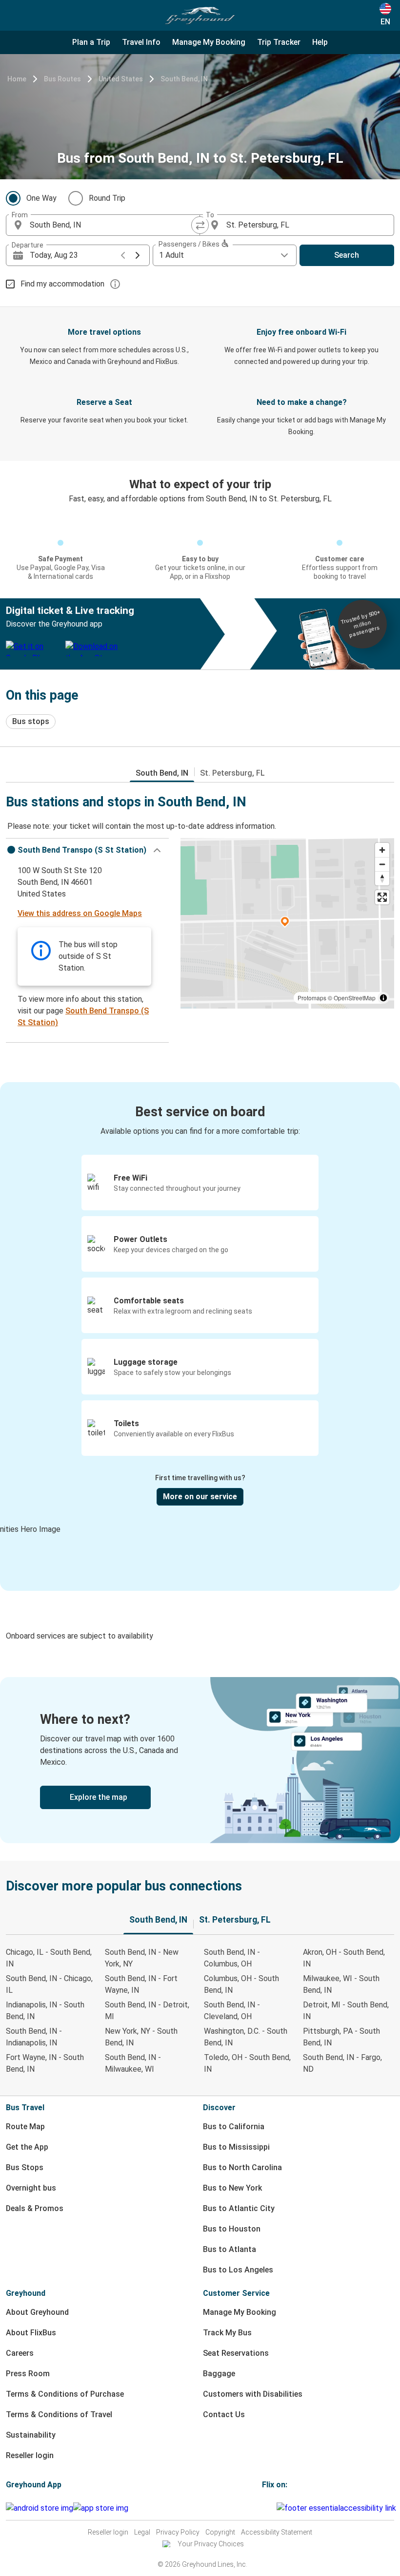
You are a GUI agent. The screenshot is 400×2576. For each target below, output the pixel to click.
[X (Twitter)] (275, 2508)
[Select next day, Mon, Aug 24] (138, 255)
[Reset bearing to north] (382, 878)
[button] (87, 850)
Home (17, 79)
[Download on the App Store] (101, 2508)
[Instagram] (266, 2508)
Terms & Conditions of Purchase (65, 2394)
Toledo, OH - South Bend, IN (247, 2063)
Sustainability (31, 2435)
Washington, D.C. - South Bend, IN (246, 2037)
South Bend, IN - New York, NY (142, 1958)
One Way (41, 198)
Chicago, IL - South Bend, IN (49, 1958)
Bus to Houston (232, 2229)
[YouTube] (269, 2508)
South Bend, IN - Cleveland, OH (232, 2011)
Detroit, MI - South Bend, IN (346, 2011)
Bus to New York (232, 2188)
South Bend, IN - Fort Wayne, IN (141, 1984)
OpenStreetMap (355, 998)
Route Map (25, 2127)
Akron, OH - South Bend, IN (344, 1958)
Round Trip (107, 198)
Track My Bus (227, 2333)
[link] (200, 1760)
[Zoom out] (382, 864)
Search (347, 255)
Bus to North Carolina (242, 2167)
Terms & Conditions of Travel (59, 2414)
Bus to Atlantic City (239, 2208)
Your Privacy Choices (211, 2544)
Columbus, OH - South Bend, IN (241, 1984)
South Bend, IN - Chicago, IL (49, 1984)
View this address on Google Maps (80, 913)
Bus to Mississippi (236, 2147)
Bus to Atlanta (230, 2249)
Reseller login (30, 2455)
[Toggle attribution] (383, 998)
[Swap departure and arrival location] (200, 225)
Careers (20, 2353)
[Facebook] (263, 2508)
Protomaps (312, 998)
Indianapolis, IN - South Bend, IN (45, 2011)
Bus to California (234, 2127)
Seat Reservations (236, 2353)
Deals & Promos (35, 2208)
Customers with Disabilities (253, 2394)
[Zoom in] (382, 850)
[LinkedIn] (272, 2508)
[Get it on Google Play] (40, 2508)
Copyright (220, 2532)
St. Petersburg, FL (232, 773)
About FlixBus (31, 2333)
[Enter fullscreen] (382, 897)
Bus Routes (62, 79)
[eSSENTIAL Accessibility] (338, 2508)
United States (121, 79)
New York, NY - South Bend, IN (141, 2037)
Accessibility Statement (277, 2532)
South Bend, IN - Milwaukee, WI (133, 2063)
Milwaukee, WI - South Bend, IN (341, 1984)
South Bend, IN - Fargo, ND (342, 2063)
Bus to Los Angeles (238, 2270)
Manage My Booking (240, 2312)
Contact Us (224, 2414)
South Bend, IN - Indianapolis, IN (34, 2037)
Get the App (27, 2147)
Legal (142, 2532)
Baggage (219, 2374)
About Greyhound (37, 2312)
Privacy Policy (178, 2532)
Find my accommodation (62, 284)
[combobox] (112, 225)
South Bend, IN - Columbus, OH (232, 1958)
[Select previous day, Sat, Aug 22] (123, 255)
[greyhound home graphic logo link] (200, 16)
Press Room (28, 2374)
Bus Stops (25, 2167)
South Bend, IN (184, 79)
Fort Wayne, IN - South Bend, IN (45, 2063)
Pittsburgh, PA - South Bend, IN (341, 2037)
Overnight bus (31, 2188)
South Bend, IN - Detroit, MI (147, 2011)
